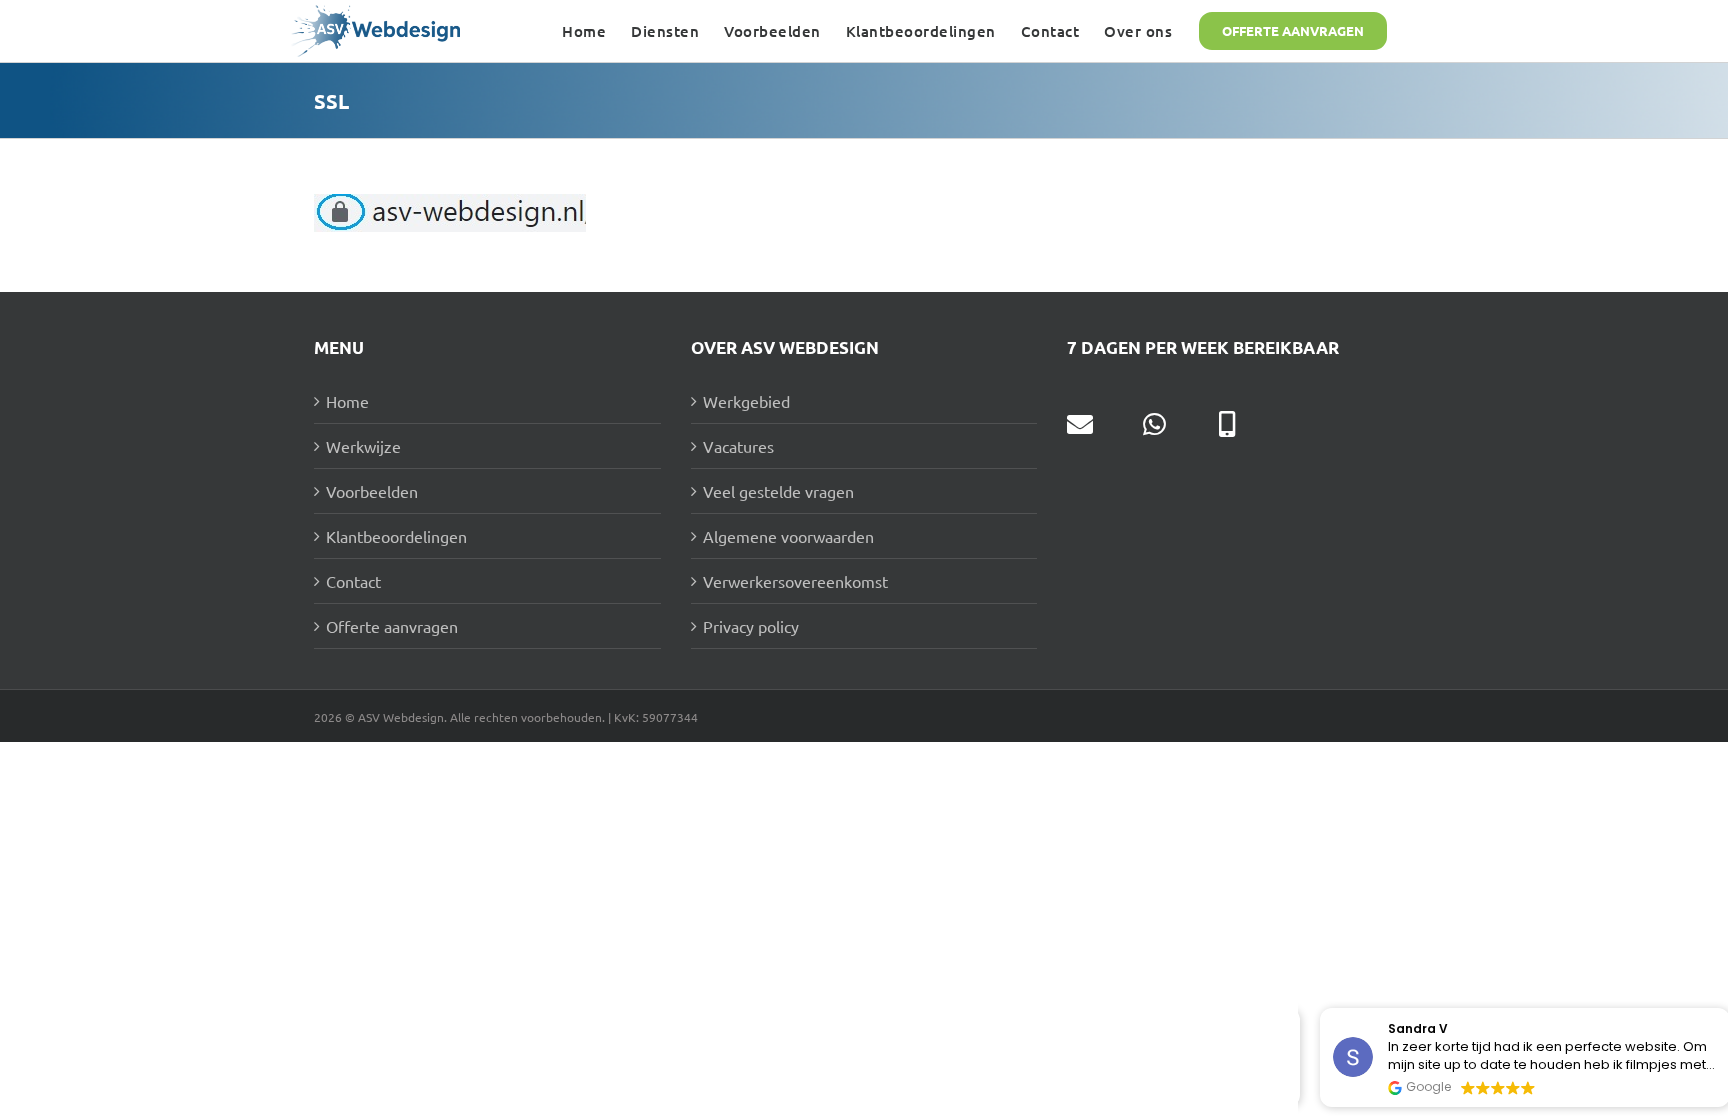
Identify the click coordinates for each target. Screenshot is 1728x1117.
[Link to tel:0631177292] (1227, 424)
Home (347, 401)
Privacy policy (751, 626)
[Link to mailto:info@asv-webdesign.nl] (1080, 424)
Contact (353, 581)
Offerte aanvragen (392, 626)
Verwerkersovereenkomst (795, 581)
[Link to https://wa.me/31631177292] (1154, 424)
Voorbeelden (372, 491)
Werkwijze (363, 446)
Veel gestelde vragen (778, 491)
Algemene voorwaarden (788, 536)
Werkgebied (746, 401)
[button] (1717, 1009)
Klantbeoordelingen (396, 536)
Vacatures (738, 446)
